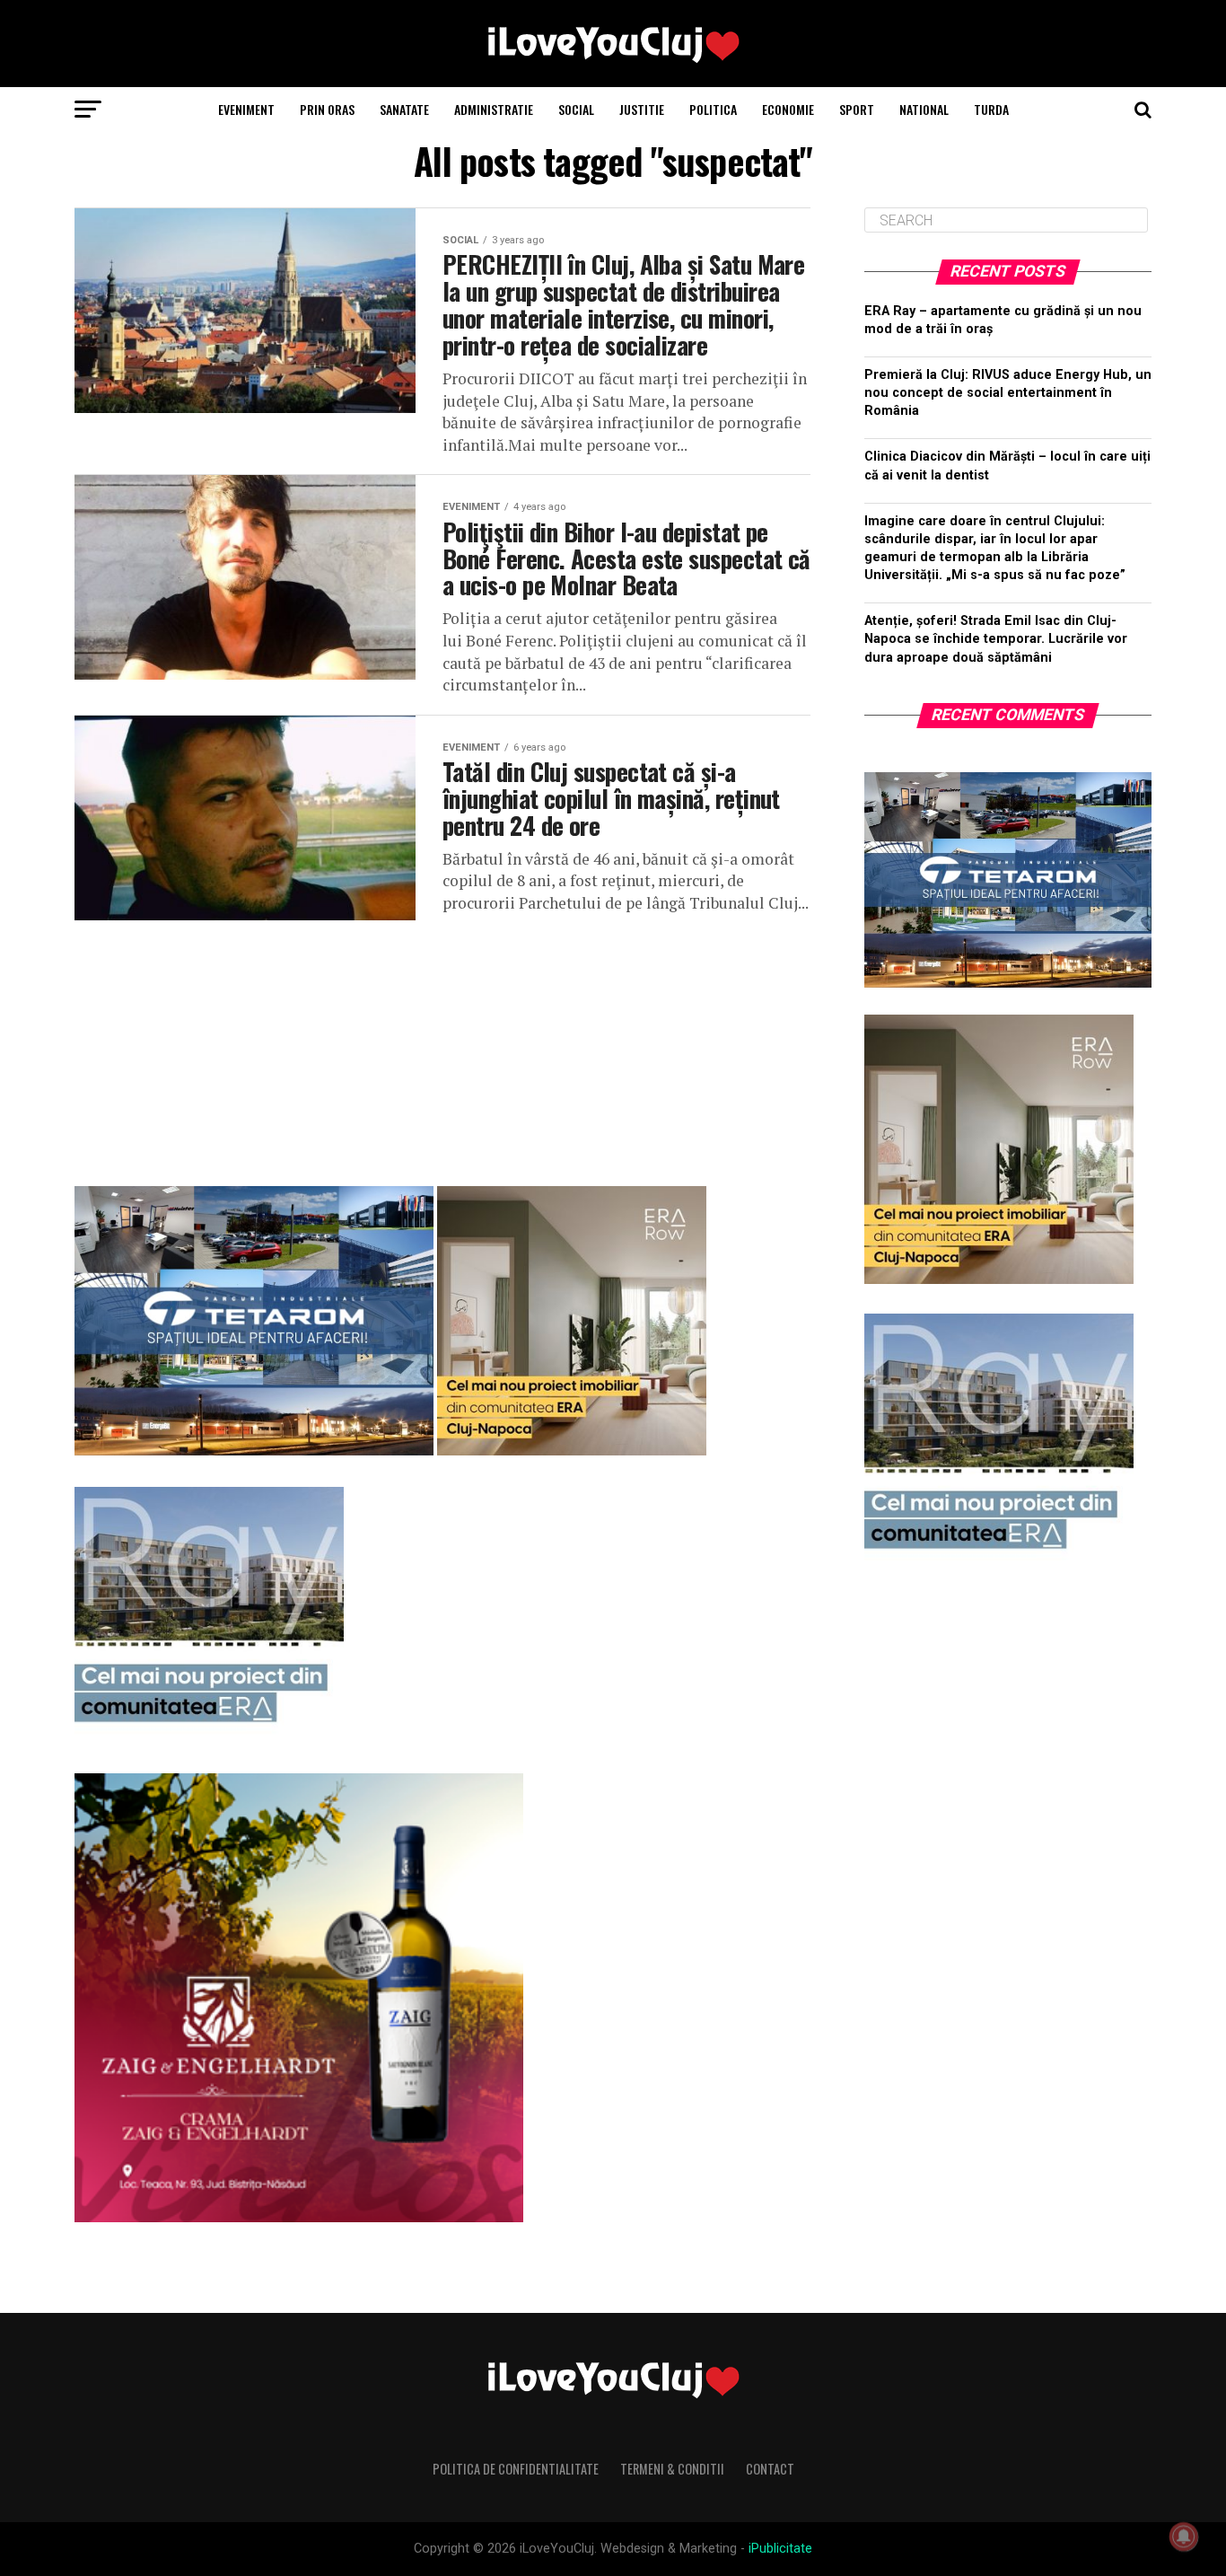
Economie (788, 109)
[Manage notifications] (1184, 2536)
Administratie (494, 109)
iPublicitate (780, 2549)
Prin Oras (327, 109)
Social (576, 109)
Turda (991, 109)
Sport (857, 109)
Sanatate (404, 109)
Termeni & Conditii (672, 2469)
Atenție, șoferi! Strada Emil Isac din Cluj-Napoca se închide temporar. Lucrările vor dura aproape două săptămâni (996, 639)
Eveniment (246, 109)
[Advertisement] (442, 1046)
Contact (770, 2469)
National (924, 109)
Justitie (642, 109)
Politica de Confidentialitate (516, 2469)
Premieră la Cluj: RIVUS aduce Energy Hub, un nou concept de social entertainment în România (1008, 393)
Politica (713, 109)
